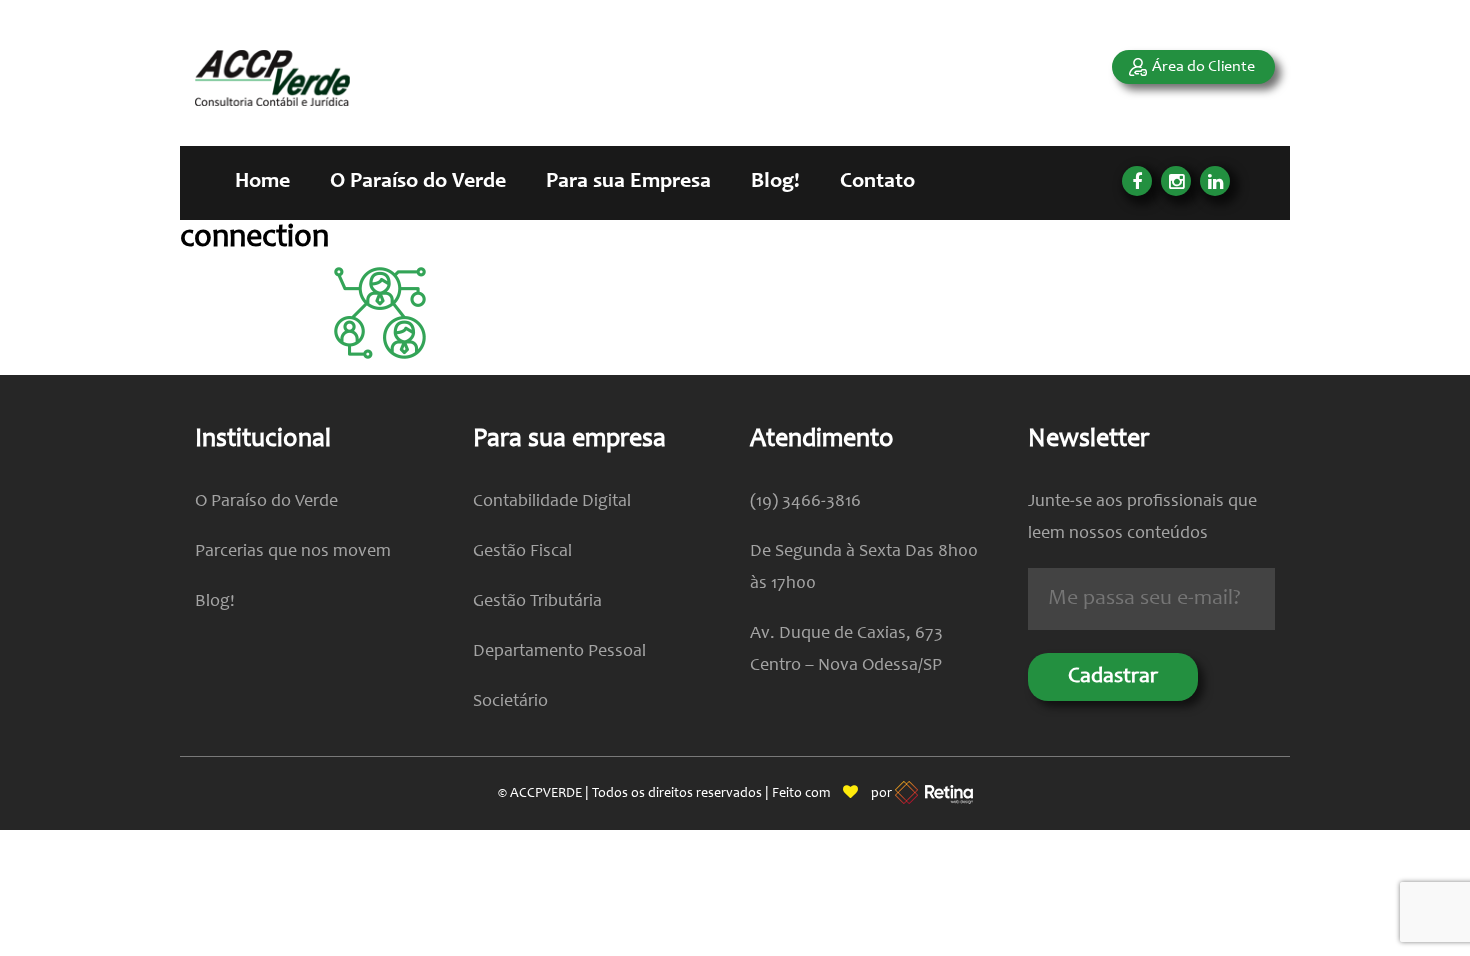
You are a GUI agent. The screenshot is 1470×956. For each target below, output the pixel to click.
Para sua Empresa (628, 182)
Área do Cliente (1203, 67)
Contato (877, 182)
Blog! (775, 182)
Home (262, 182)
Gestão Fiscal (522, 552)
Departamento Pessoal (559, 652)
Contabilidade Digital (552, 502)
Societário (510, 702)
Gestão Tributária (537, 602)
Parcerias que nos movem (293, 552)
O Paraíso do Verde (418, 182)
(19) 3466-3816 (805, 502)
